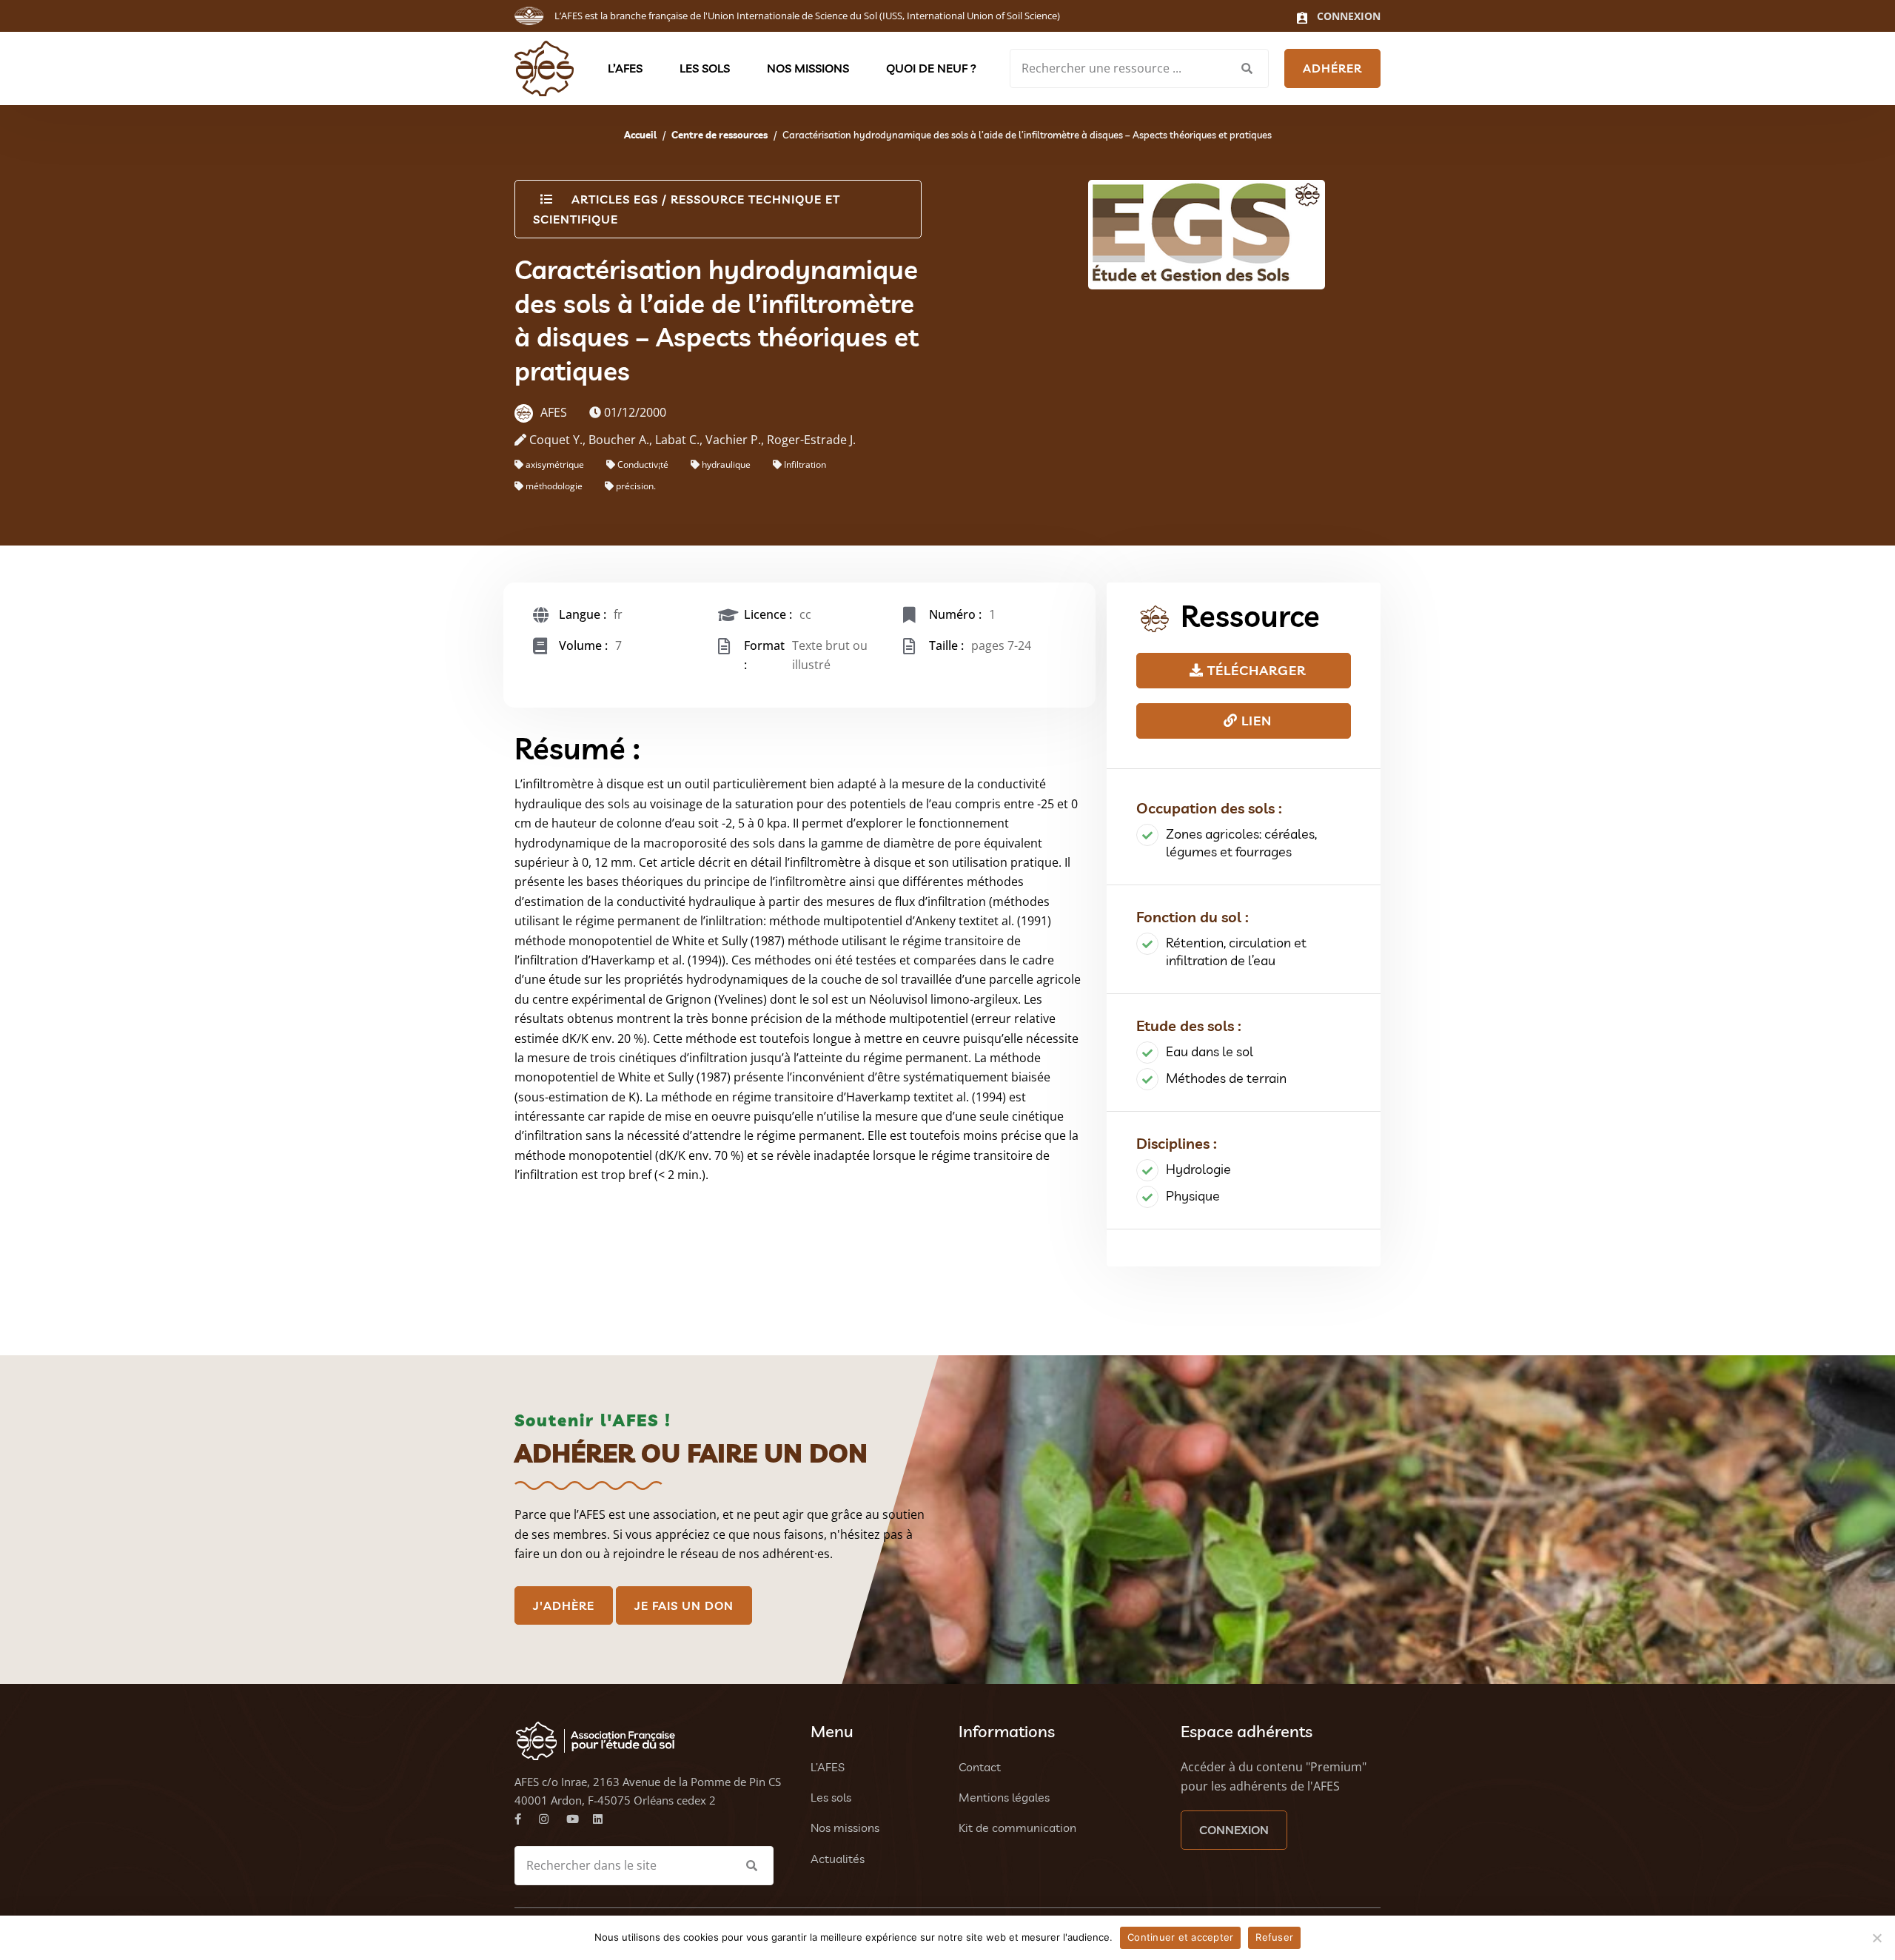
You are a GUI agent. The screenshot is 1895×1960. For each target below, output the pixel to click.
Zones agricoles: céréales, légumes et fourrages (1241, 843)
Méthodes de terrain (1226, 1078)
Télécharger (1255, 670)
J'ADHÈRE (564, 1605)
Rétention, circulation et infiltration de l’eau (1236, 952)
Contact (980, 1767)
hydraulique (726, 464)
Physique (1193, 1196)
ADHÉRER (1332, 68)
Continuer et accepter (1180, 1937)
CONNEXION (1234, 1830)
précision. (636, 486)
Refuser (1274, 1937)
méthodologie (554, 486)
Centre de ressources (720, 135)
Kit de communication (1017, 1828)
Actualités (838, 1859)
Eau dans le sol (1210, 1051)
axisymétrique (555, 464)
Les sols (705, 68)
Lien (1255, 721)
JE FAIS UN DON (684, 1605)
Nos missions (808, 68)
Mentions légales (1004, 1797)
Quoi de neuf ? (931, 68)
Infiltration (805, 464)
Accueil (640, 135)
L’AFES (625, 68)
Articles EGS (615, 199)
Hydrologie (1198, 1169)
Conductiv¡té (643, 464)
